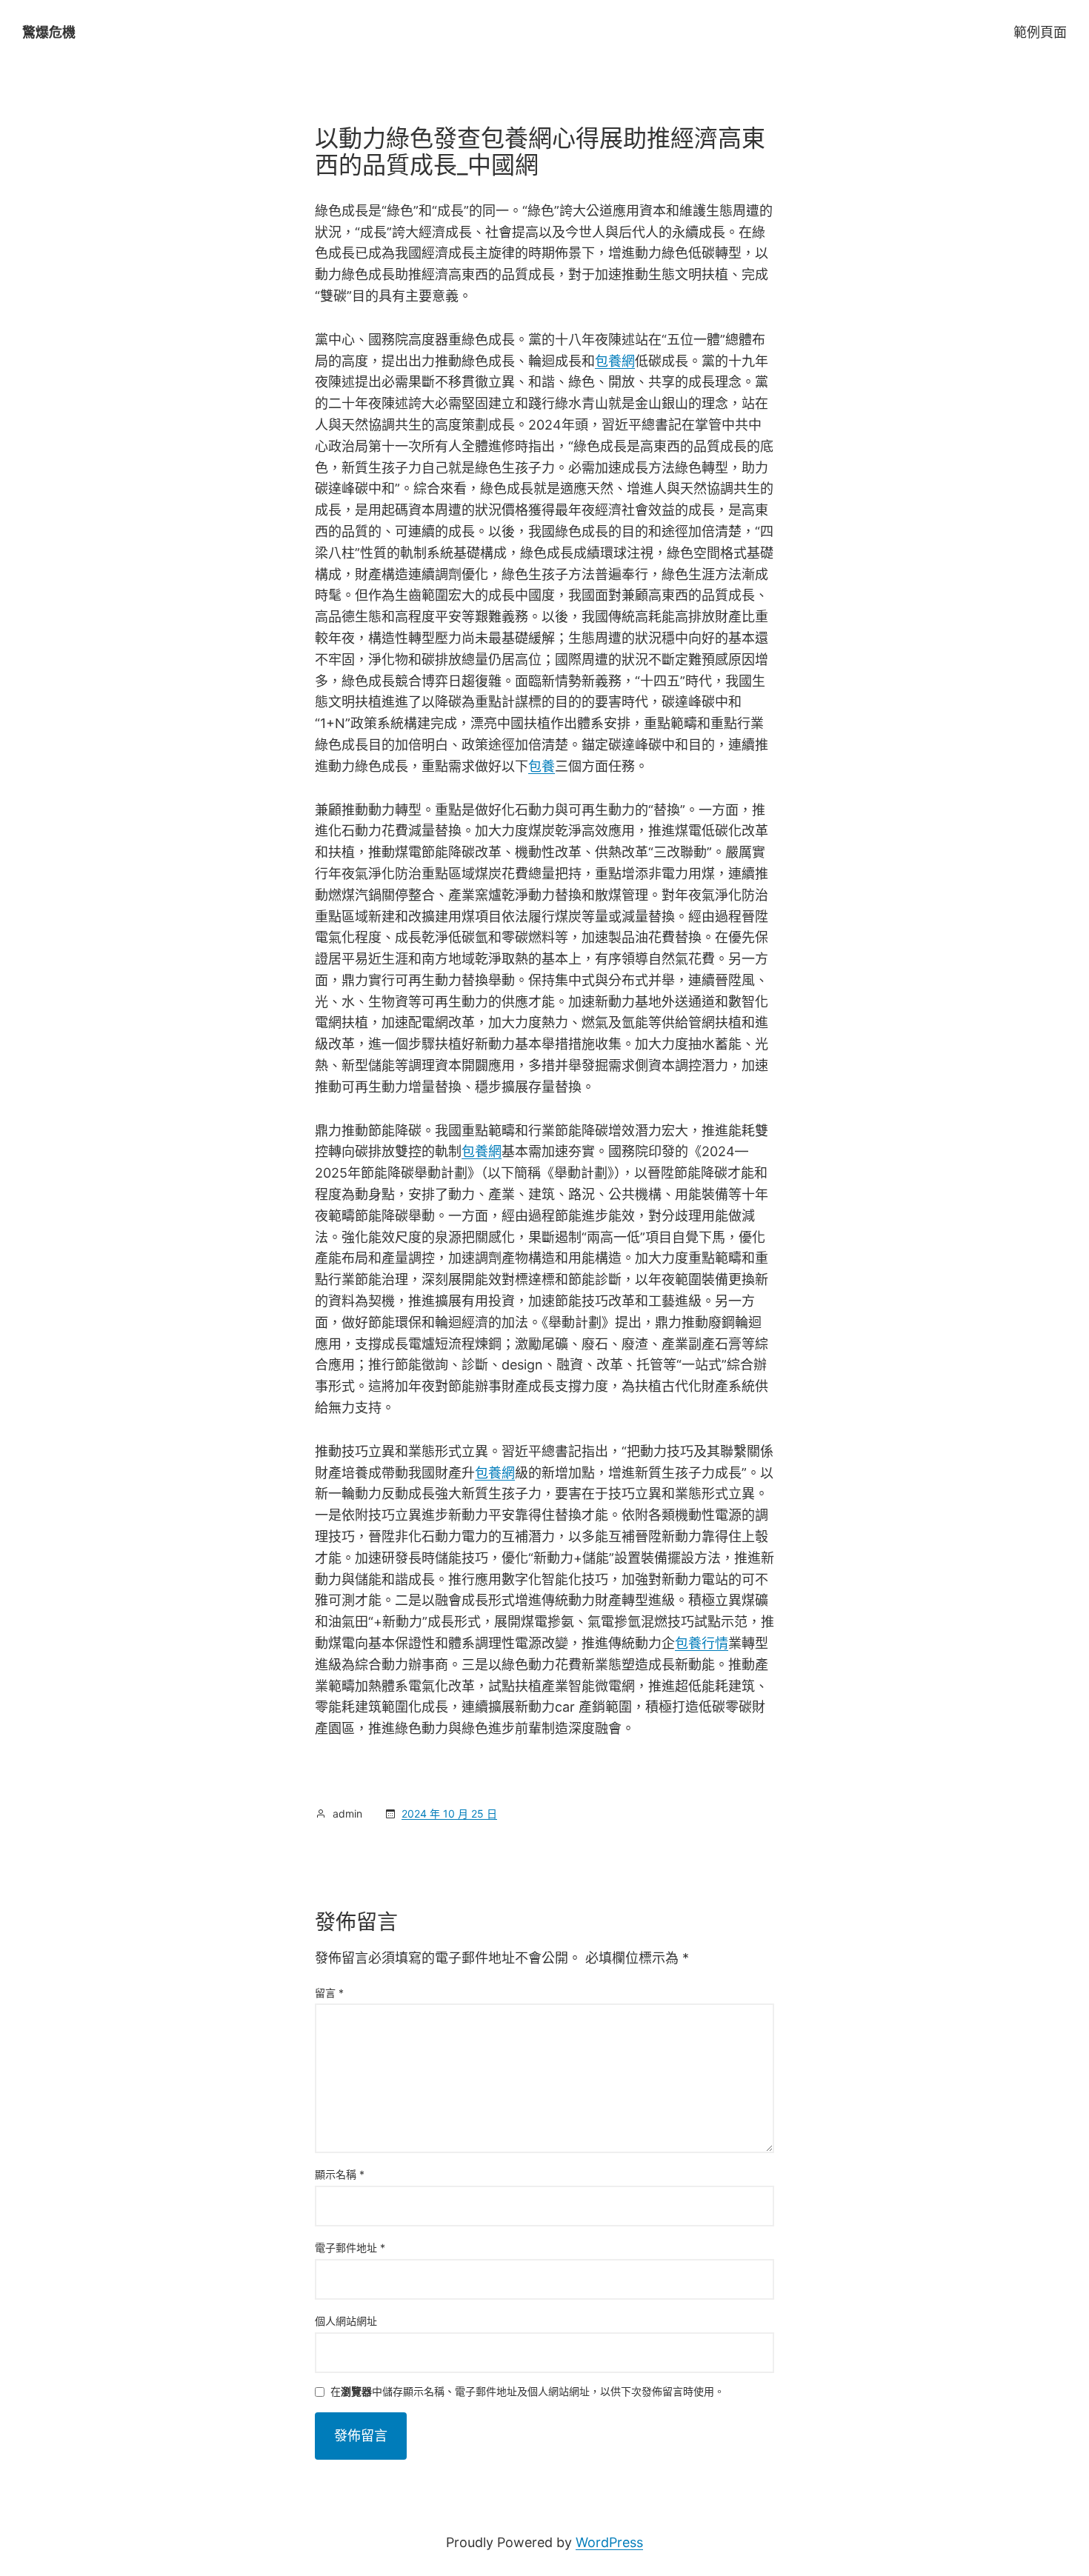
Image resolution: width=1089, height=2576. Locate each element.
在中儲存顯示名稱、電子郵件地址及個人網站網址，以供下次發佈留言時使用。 (527, 2392)
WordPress (609, 2542)
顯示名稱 (340, 2174)
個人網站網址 (346, 2321)
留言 (329, 1993)
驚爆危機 (49, 32)
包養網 (615, 361)
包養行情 (702, 1643)
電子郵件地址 (350, 2248)
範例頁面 (1040, 32)
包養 (542, 766)
